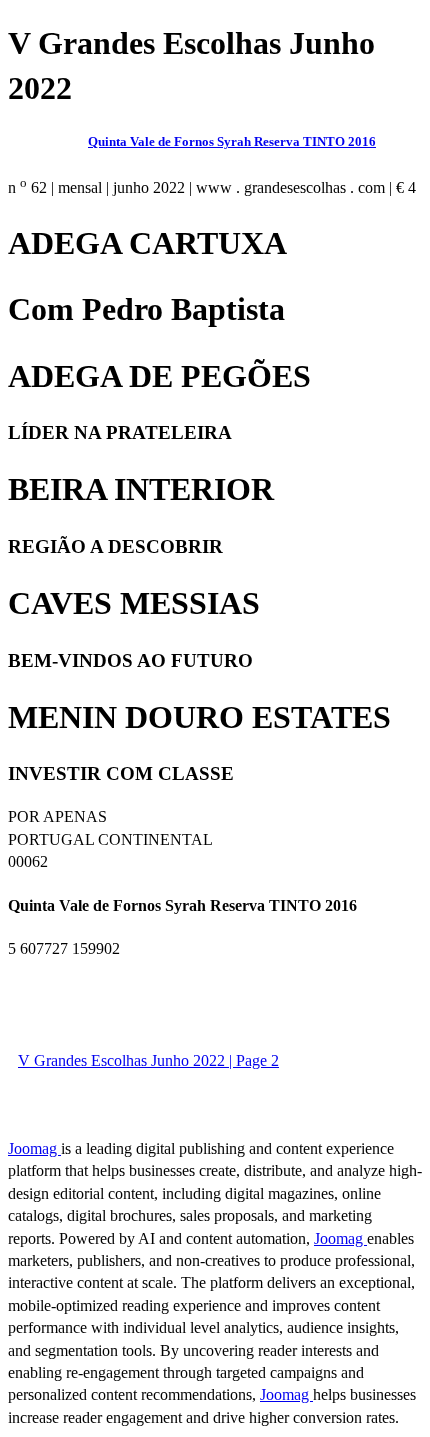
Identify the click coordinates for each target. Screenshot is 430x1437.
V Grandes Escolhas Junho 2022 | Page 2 (148, 1060)
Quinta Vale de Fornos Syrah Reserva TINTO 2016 (232, 141)
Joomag (34, 1148)
